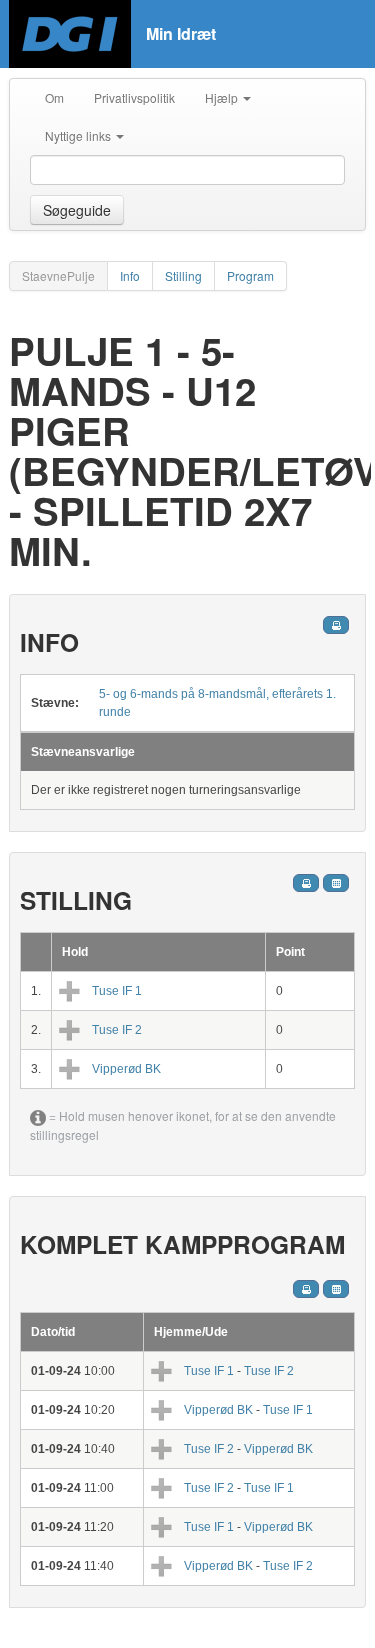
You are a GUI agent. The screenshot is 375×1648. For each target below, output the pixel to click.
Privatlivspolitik (134, 97)
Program (250, 275)
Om (54, 97)
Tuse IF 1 (117, 991)
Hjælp (223, 97)
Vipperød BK (126, 1069)
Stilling (183, 275)
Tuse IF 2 (117, 1030)
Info (130, 275)
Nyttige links (79, 135)
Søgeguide (77, 210)
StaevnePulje (58, 275)
